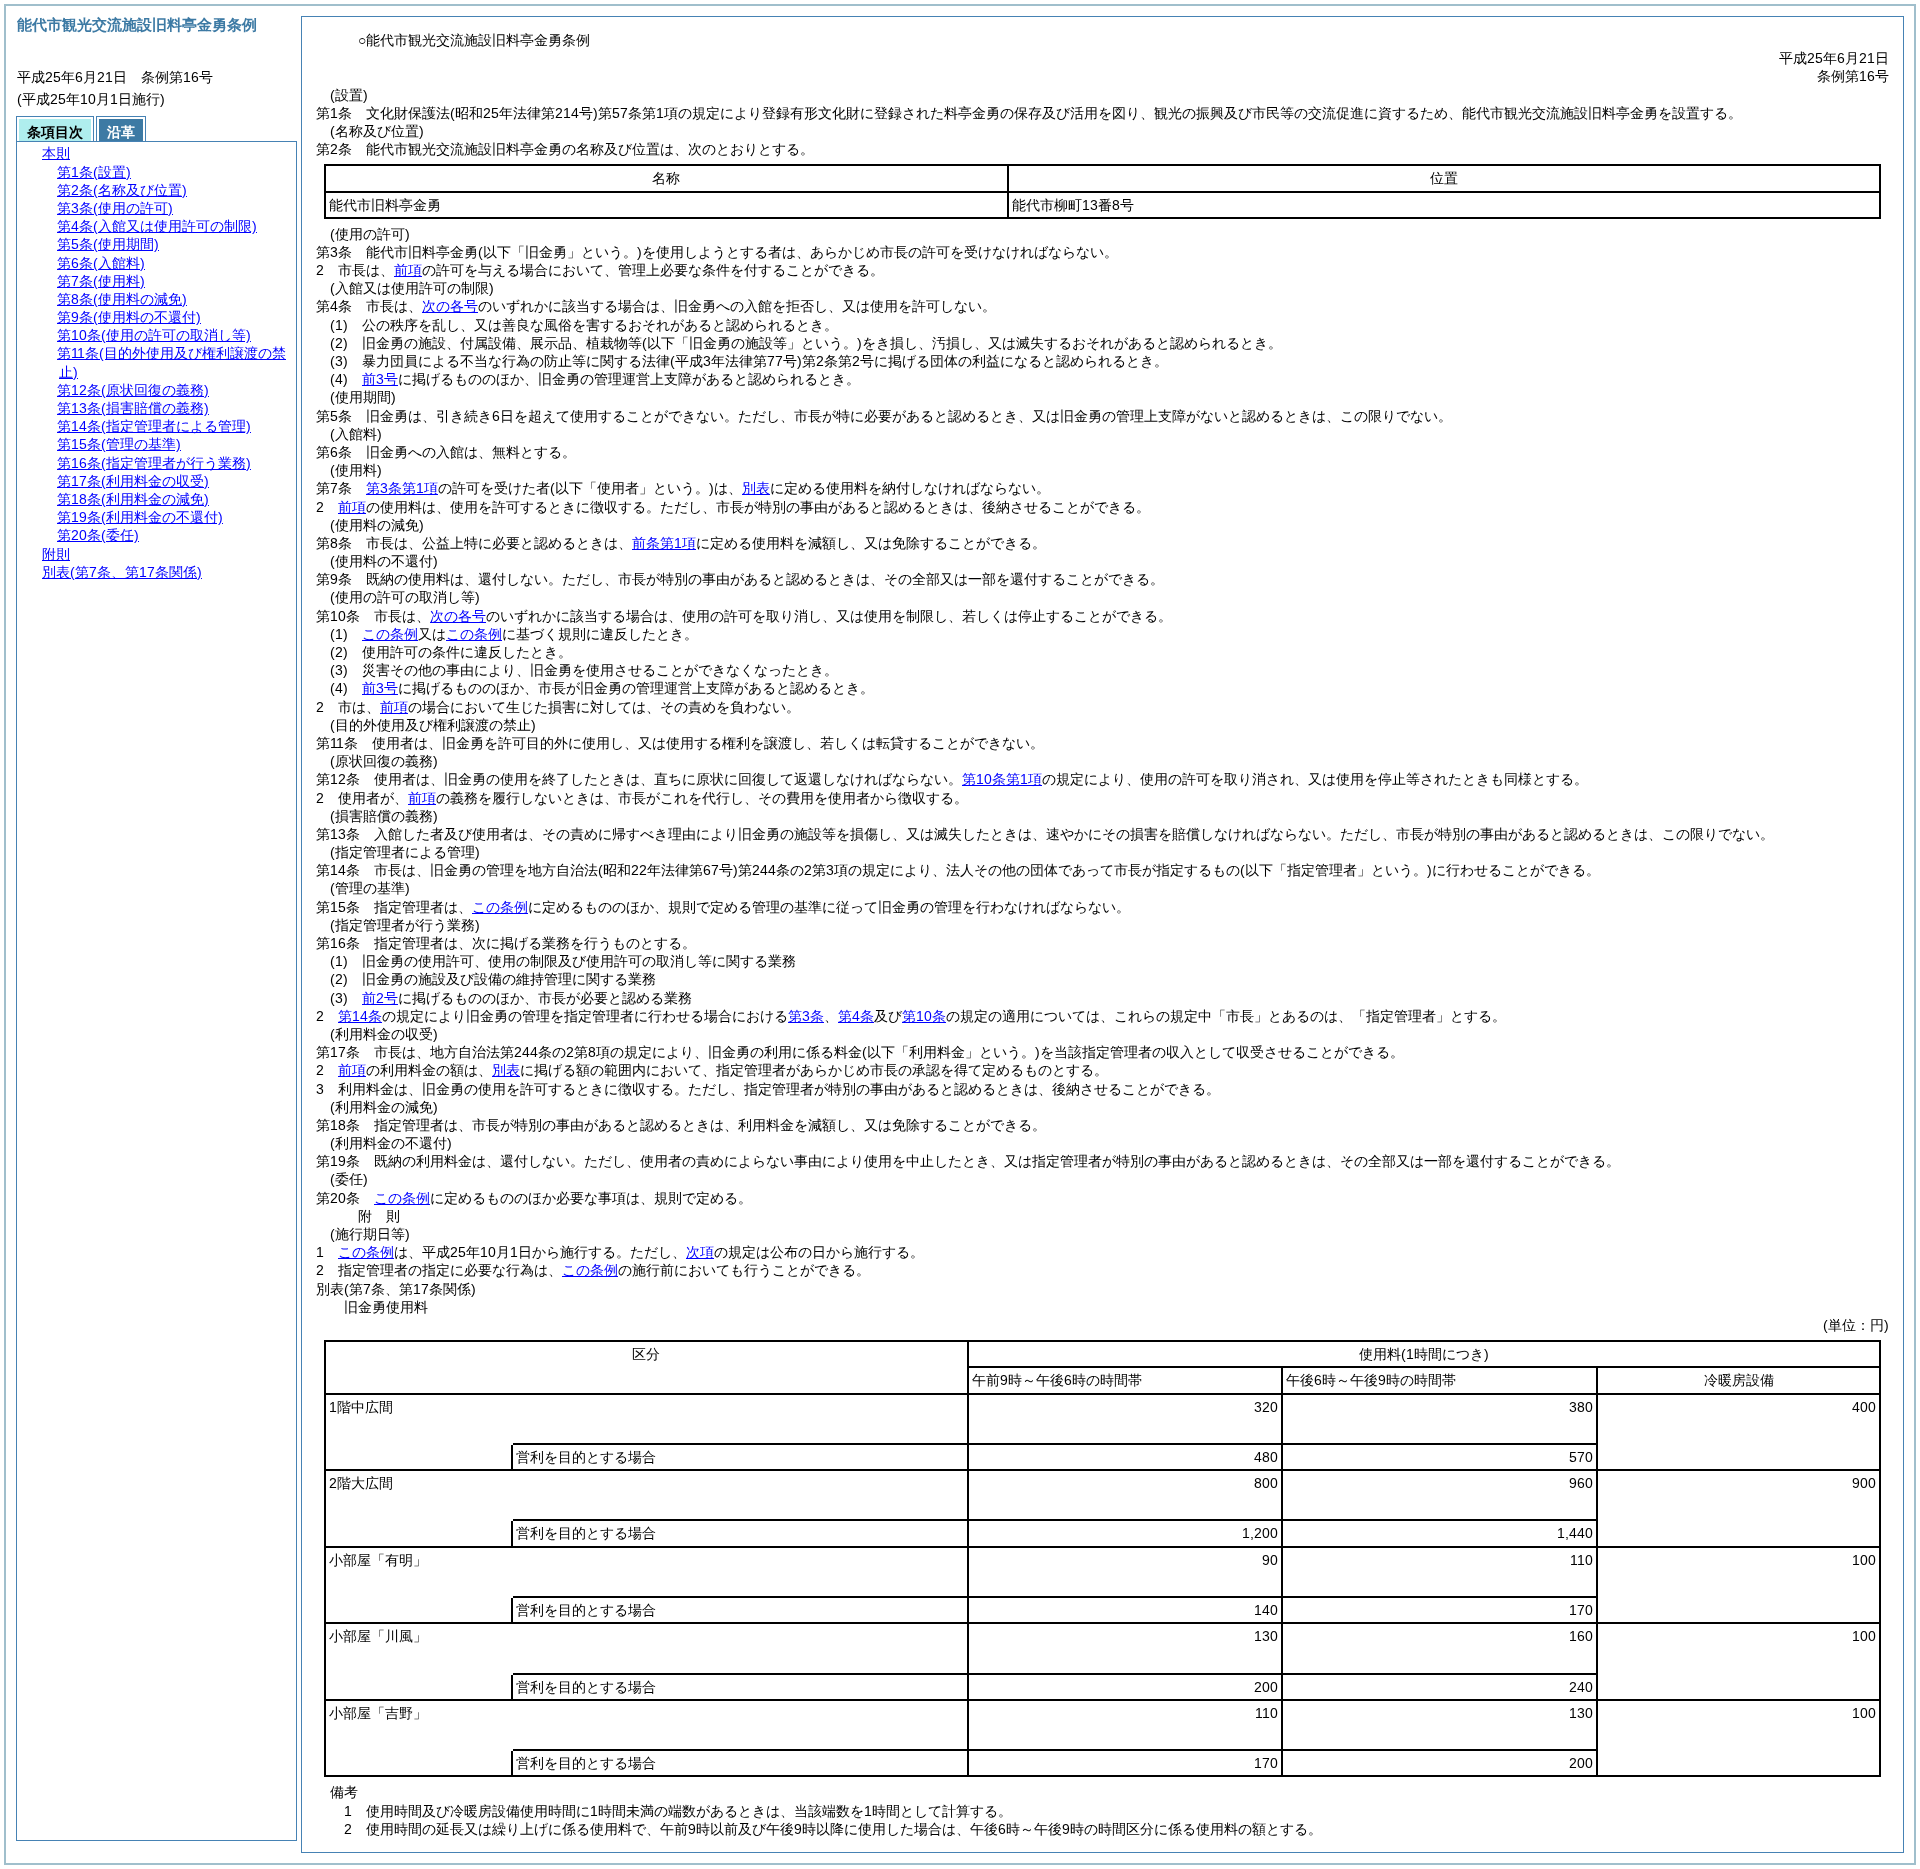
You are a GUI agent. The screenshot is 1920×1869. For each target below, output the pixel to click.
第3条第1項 (402, 488)
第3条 (806, 1016)
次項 (700, 1252)
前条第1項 (664, 543)
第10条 (924, 1016)
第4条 (856, 1016)
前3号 (380, 379)
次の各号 (450, 306)
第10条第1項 (1002, 779)
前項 (408, 270)
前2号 (380, 998)
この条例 (390, 634)
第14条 (360, 1016)
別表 (756, 488)
